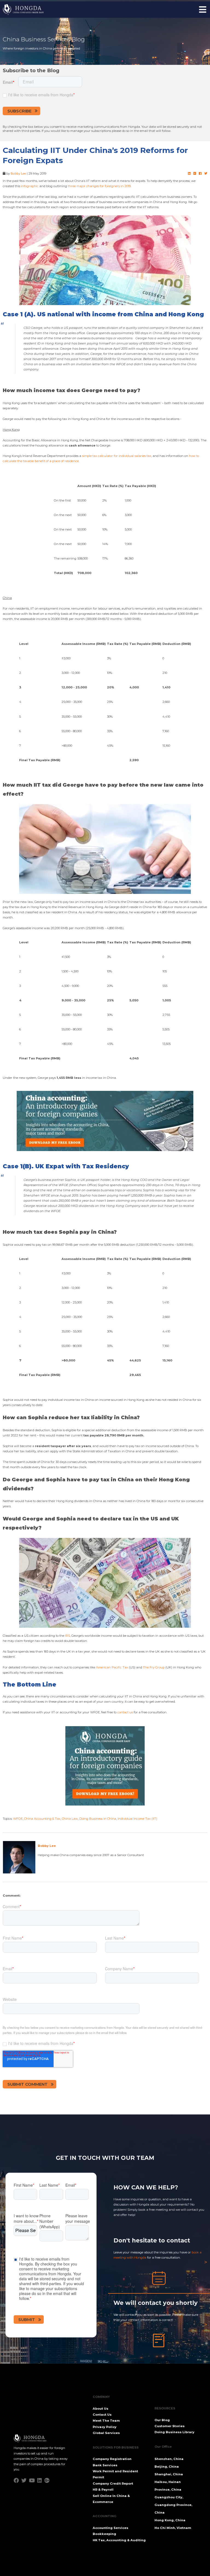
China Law (70, 1819)
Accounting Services (110, 2528)
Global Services (106, 2433)
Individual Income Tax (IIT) (137, 1819)
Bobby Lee (18, 173)
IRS (68, 1636)
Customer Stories (170, 2426)
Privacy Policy (105, 2427)
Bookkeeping (104, 2534)
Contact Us (102, 2415)
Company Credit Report (113, 2484)
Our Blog (162, 2420)
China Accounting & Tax (42, 1819)
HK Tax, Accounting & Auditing (119, 2540)
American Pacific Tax (112, 1667)
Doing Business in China (98, 1819)
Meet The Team (106, 2421)
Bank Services (105, 2465)
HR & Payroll (103, 2490)
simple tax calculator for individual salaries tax (117, 456)
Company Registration (112, 2459)
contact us (125, 1712)
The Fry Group (154, 1667)
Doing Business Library (174, 2432)
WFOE (18, 1819)
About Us (100, 2409)
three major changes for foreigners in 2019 (99, 186)
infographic (30, 186)
